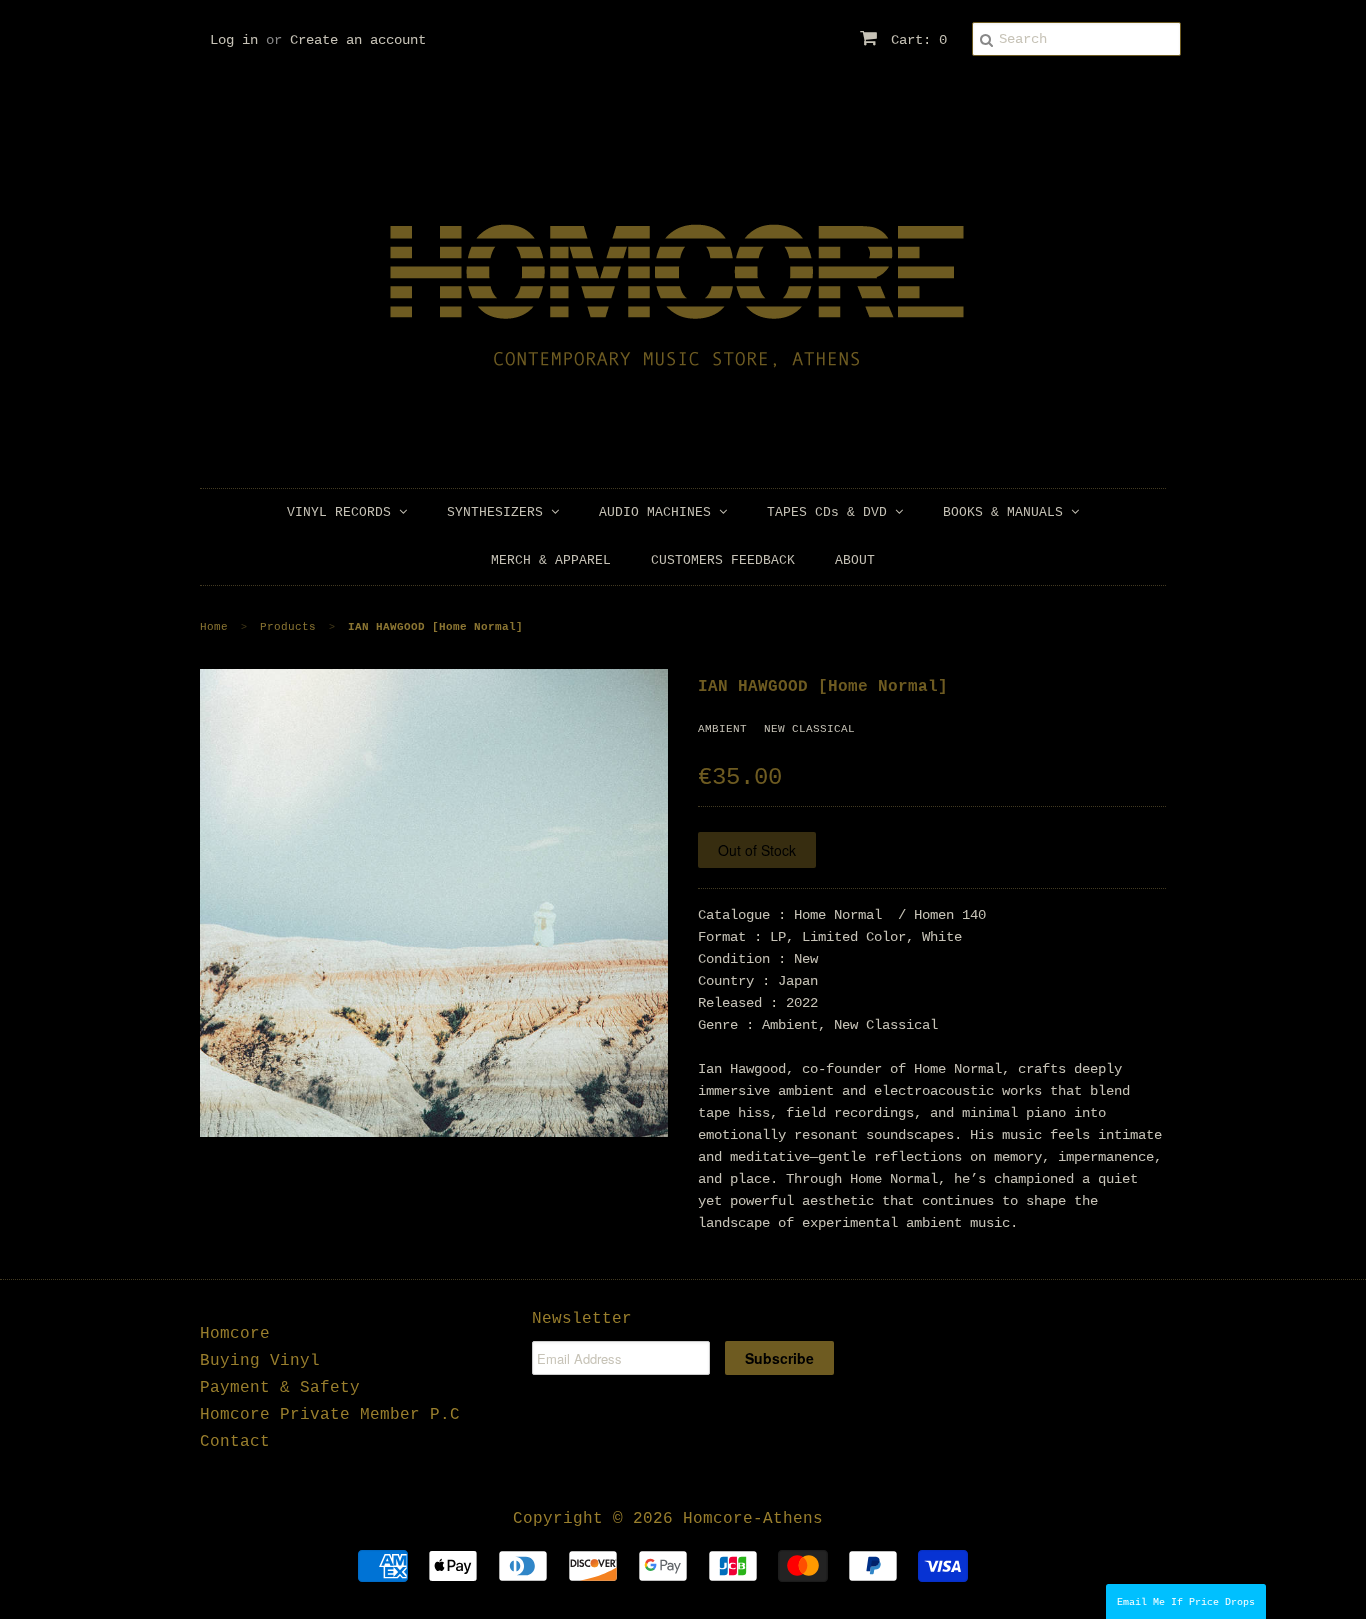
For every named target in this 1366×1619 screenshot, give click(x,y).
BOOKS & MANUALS (1007, 512)
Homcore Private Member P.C (330, 1415)
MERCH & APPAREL (551, 560)
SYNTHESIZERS (499, 512)
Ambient (722, 729)
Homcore (235, 1334)
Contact (235, 1442)
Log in (234, 40)
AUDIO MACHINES (659, 512)
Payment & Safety (280, 1388)
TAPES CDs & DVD (831, 512)
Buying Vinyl (260, 1361)
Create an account (358, 40)
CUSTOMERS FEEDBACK (723, 560)
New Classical (809, 729)
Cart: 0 (915, 40)
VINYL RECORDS (343, 512)
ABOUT (855, 560)
